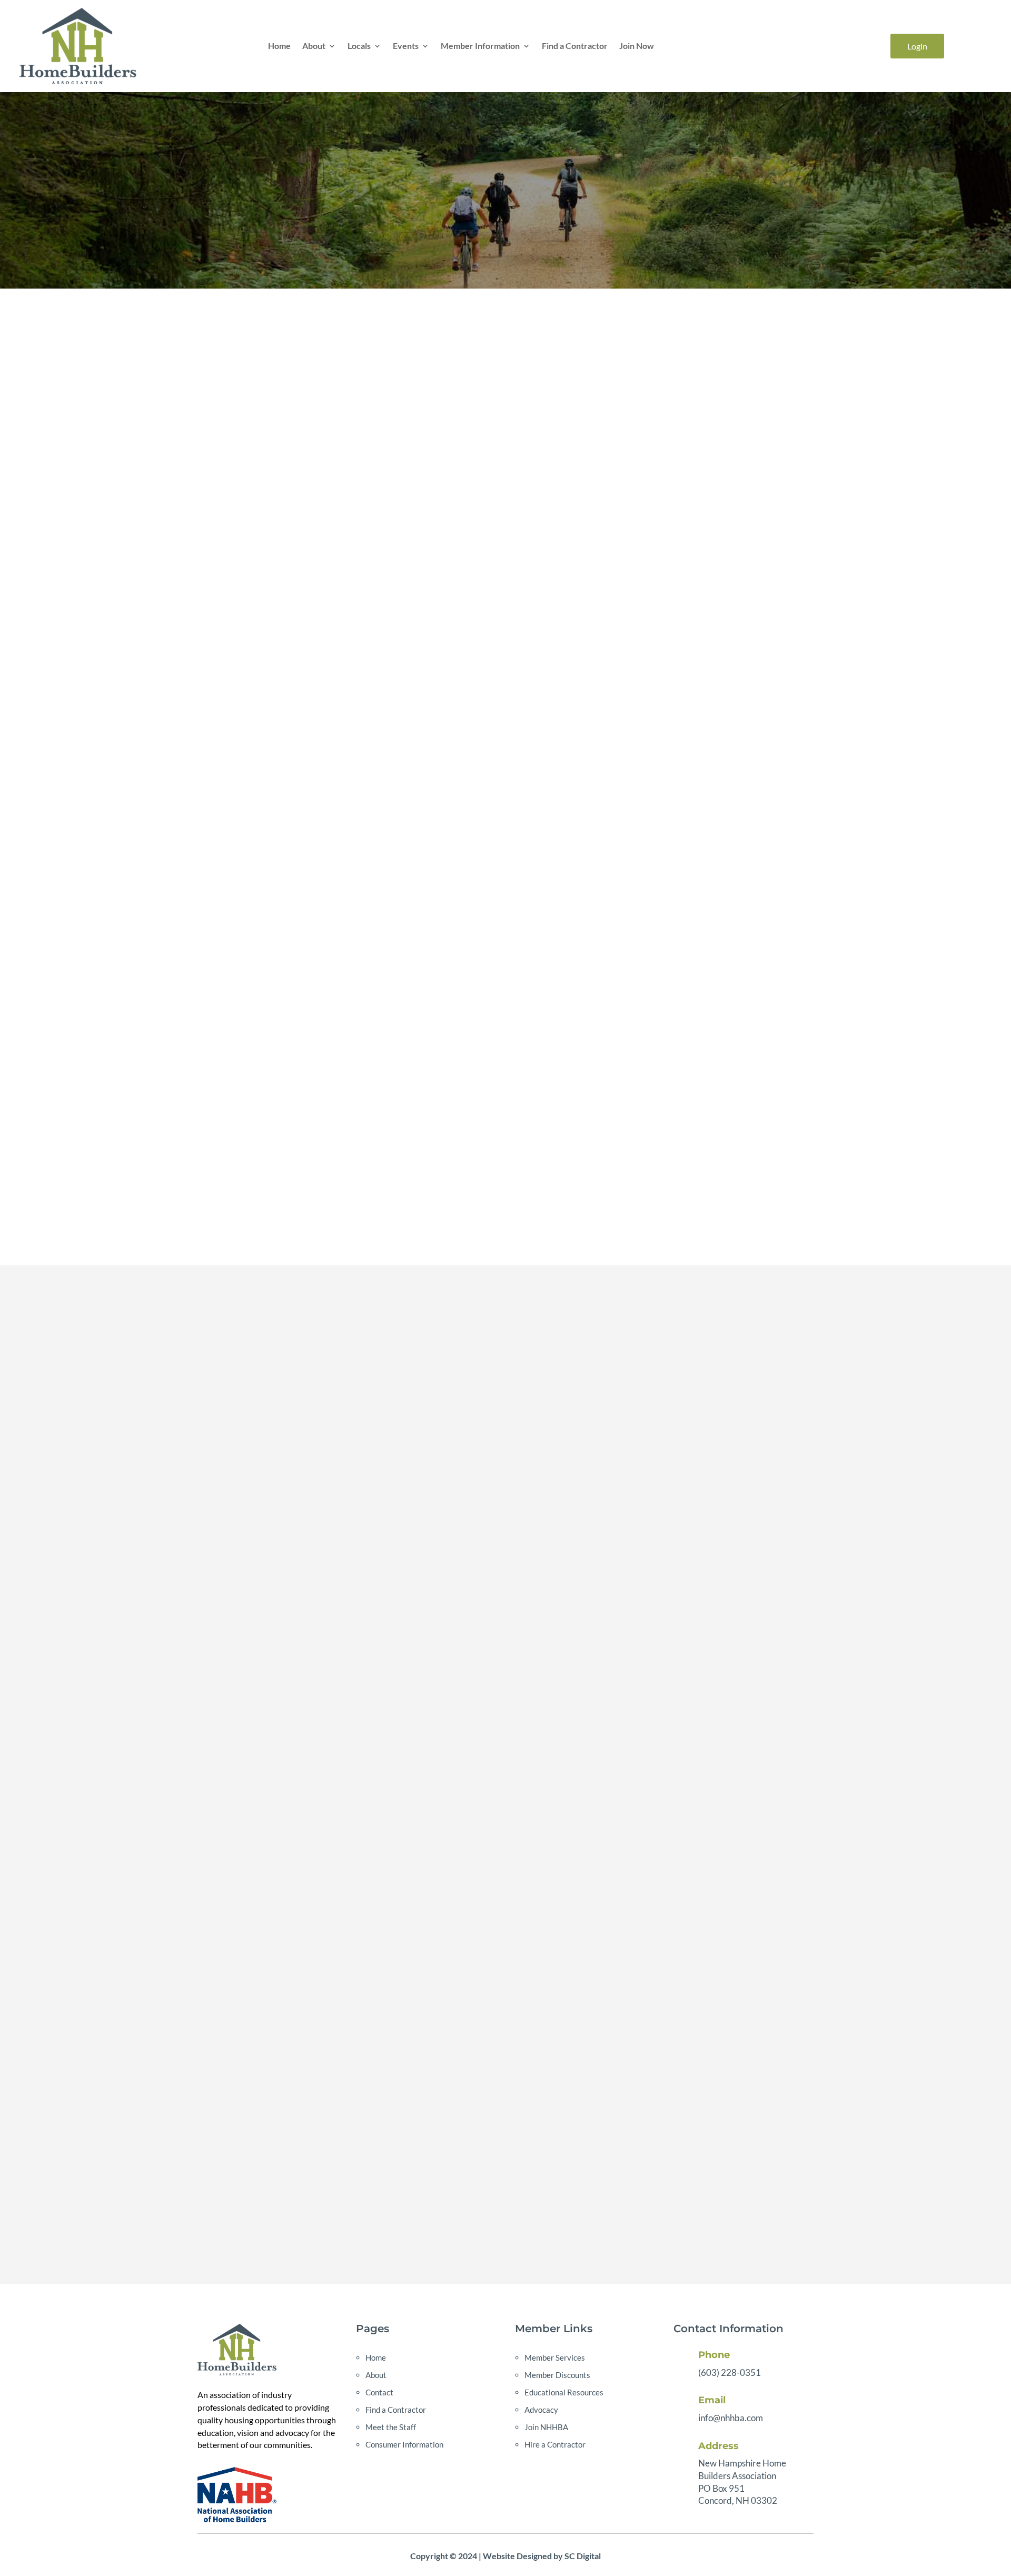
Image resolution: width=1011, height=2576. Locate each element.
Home (279, 46)
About (314, 46)
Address (718, 2446)
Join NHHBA (546, 2427)
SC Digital (583, 2556)
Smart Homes (781, 520)
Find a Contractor (575, 46)
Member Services (555, 2357)
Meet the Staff (391, 2427)
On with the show (781, 415)
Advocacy (541, 2410)
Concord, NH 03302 (738, 2500)
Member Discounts (557, 2375)
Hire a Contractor (555, 2444)
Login (917, 46)
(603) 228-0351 (730, 2372)
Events (406, 46)
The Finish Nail (781, 499)
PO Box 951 (721, 2488)
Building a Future (781, 457)
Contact (379, 2392)
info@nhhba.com (731, 2418)
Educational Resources (564, 2392)
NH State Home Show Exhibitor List (781, 436)
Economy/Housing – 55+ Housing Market (781, 478)
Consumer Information (404, 2444)
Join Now (637, 46)
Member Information (480, 46)
